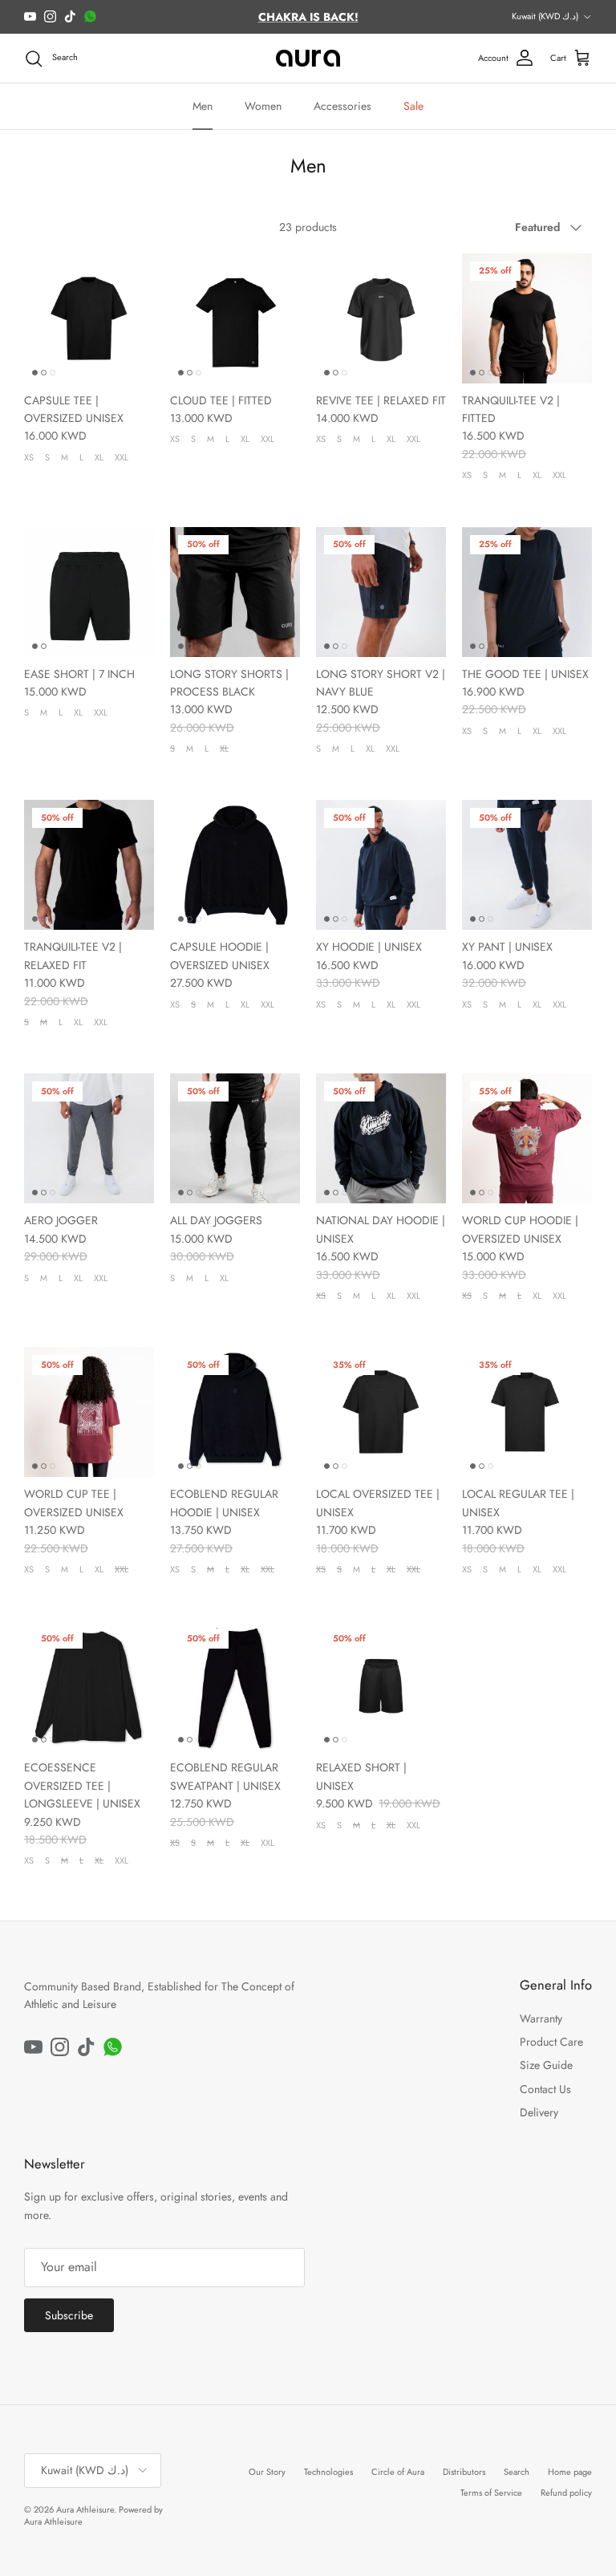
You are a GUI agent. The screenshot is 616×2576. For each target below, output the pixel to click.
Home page (570, 2472)
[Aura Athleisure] (308, 59)
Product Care (551, 2042)
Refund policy (566, 2493)
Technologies (328, 2472)
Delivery (539, 2112)
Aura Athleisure (85, 2509)
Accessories (342, 106)
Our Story (267, 2472)
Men (203, 106)
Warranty (541, 2018)
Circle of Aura (398, 2472)
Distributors (464, 2472)
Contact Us (545, 2089)
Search (517, 2472)
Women (263, 106)
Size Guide (546, 2065)
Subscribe (69, 2315)
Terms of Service (491, 2493)
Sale (413, 106)
